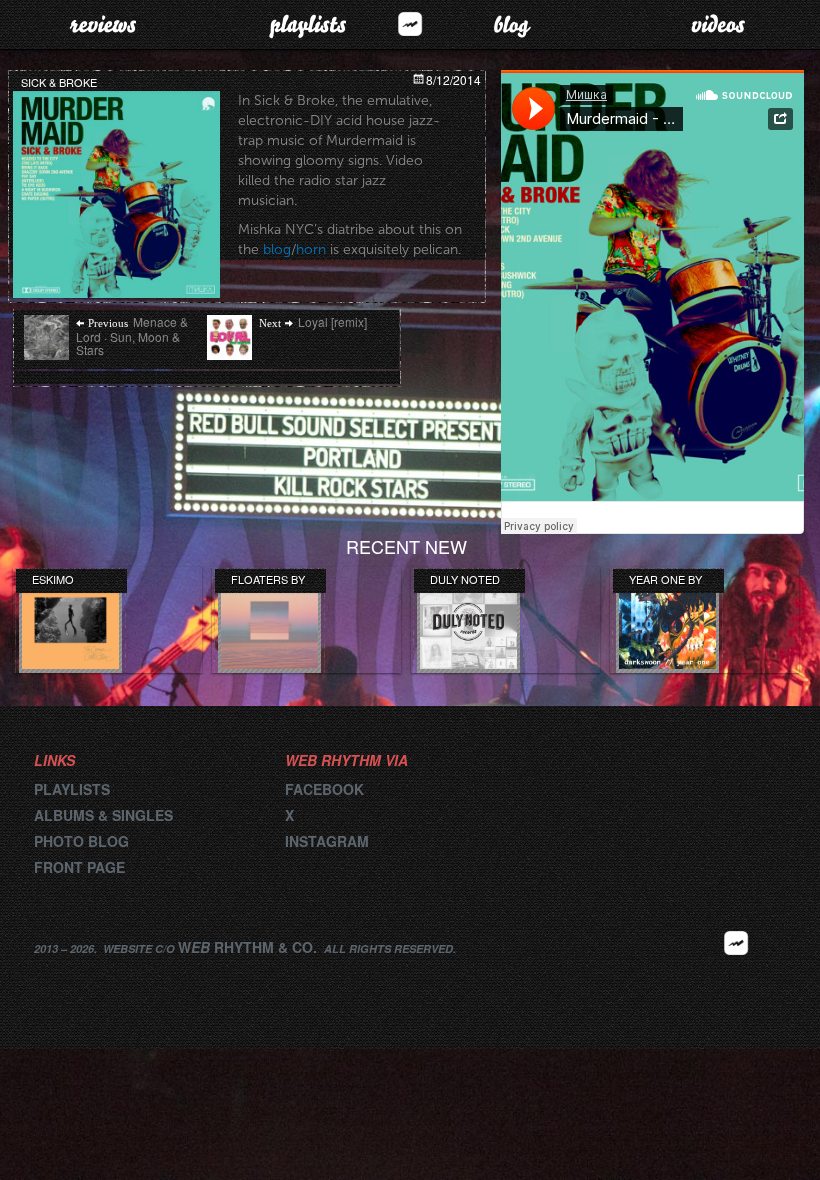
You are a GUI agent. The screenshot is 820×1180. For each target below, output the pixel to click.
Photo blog (81, 841)
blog (277, 249)
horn (311, 249)
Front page (79, 867)
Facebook (324, 789)
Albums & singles (103, 815)
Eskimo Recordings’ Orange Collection (70, 579)
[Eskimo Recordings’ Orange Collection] (70, 622)
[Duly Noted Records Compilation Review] (468, 622)
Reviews (102, 24)
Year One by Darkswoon (665, 579)
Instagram (327, 841)
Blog (512, 24)
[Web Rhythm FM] (410, 23)
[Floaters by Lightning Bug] (269, 622)
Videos (718, 24)
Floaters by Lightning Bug (268, 579)
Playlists (307, 24)
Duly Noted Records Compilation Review (467, 579)
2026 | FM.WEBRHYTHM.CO (736, 973)
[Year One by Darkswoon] (667, 622)
